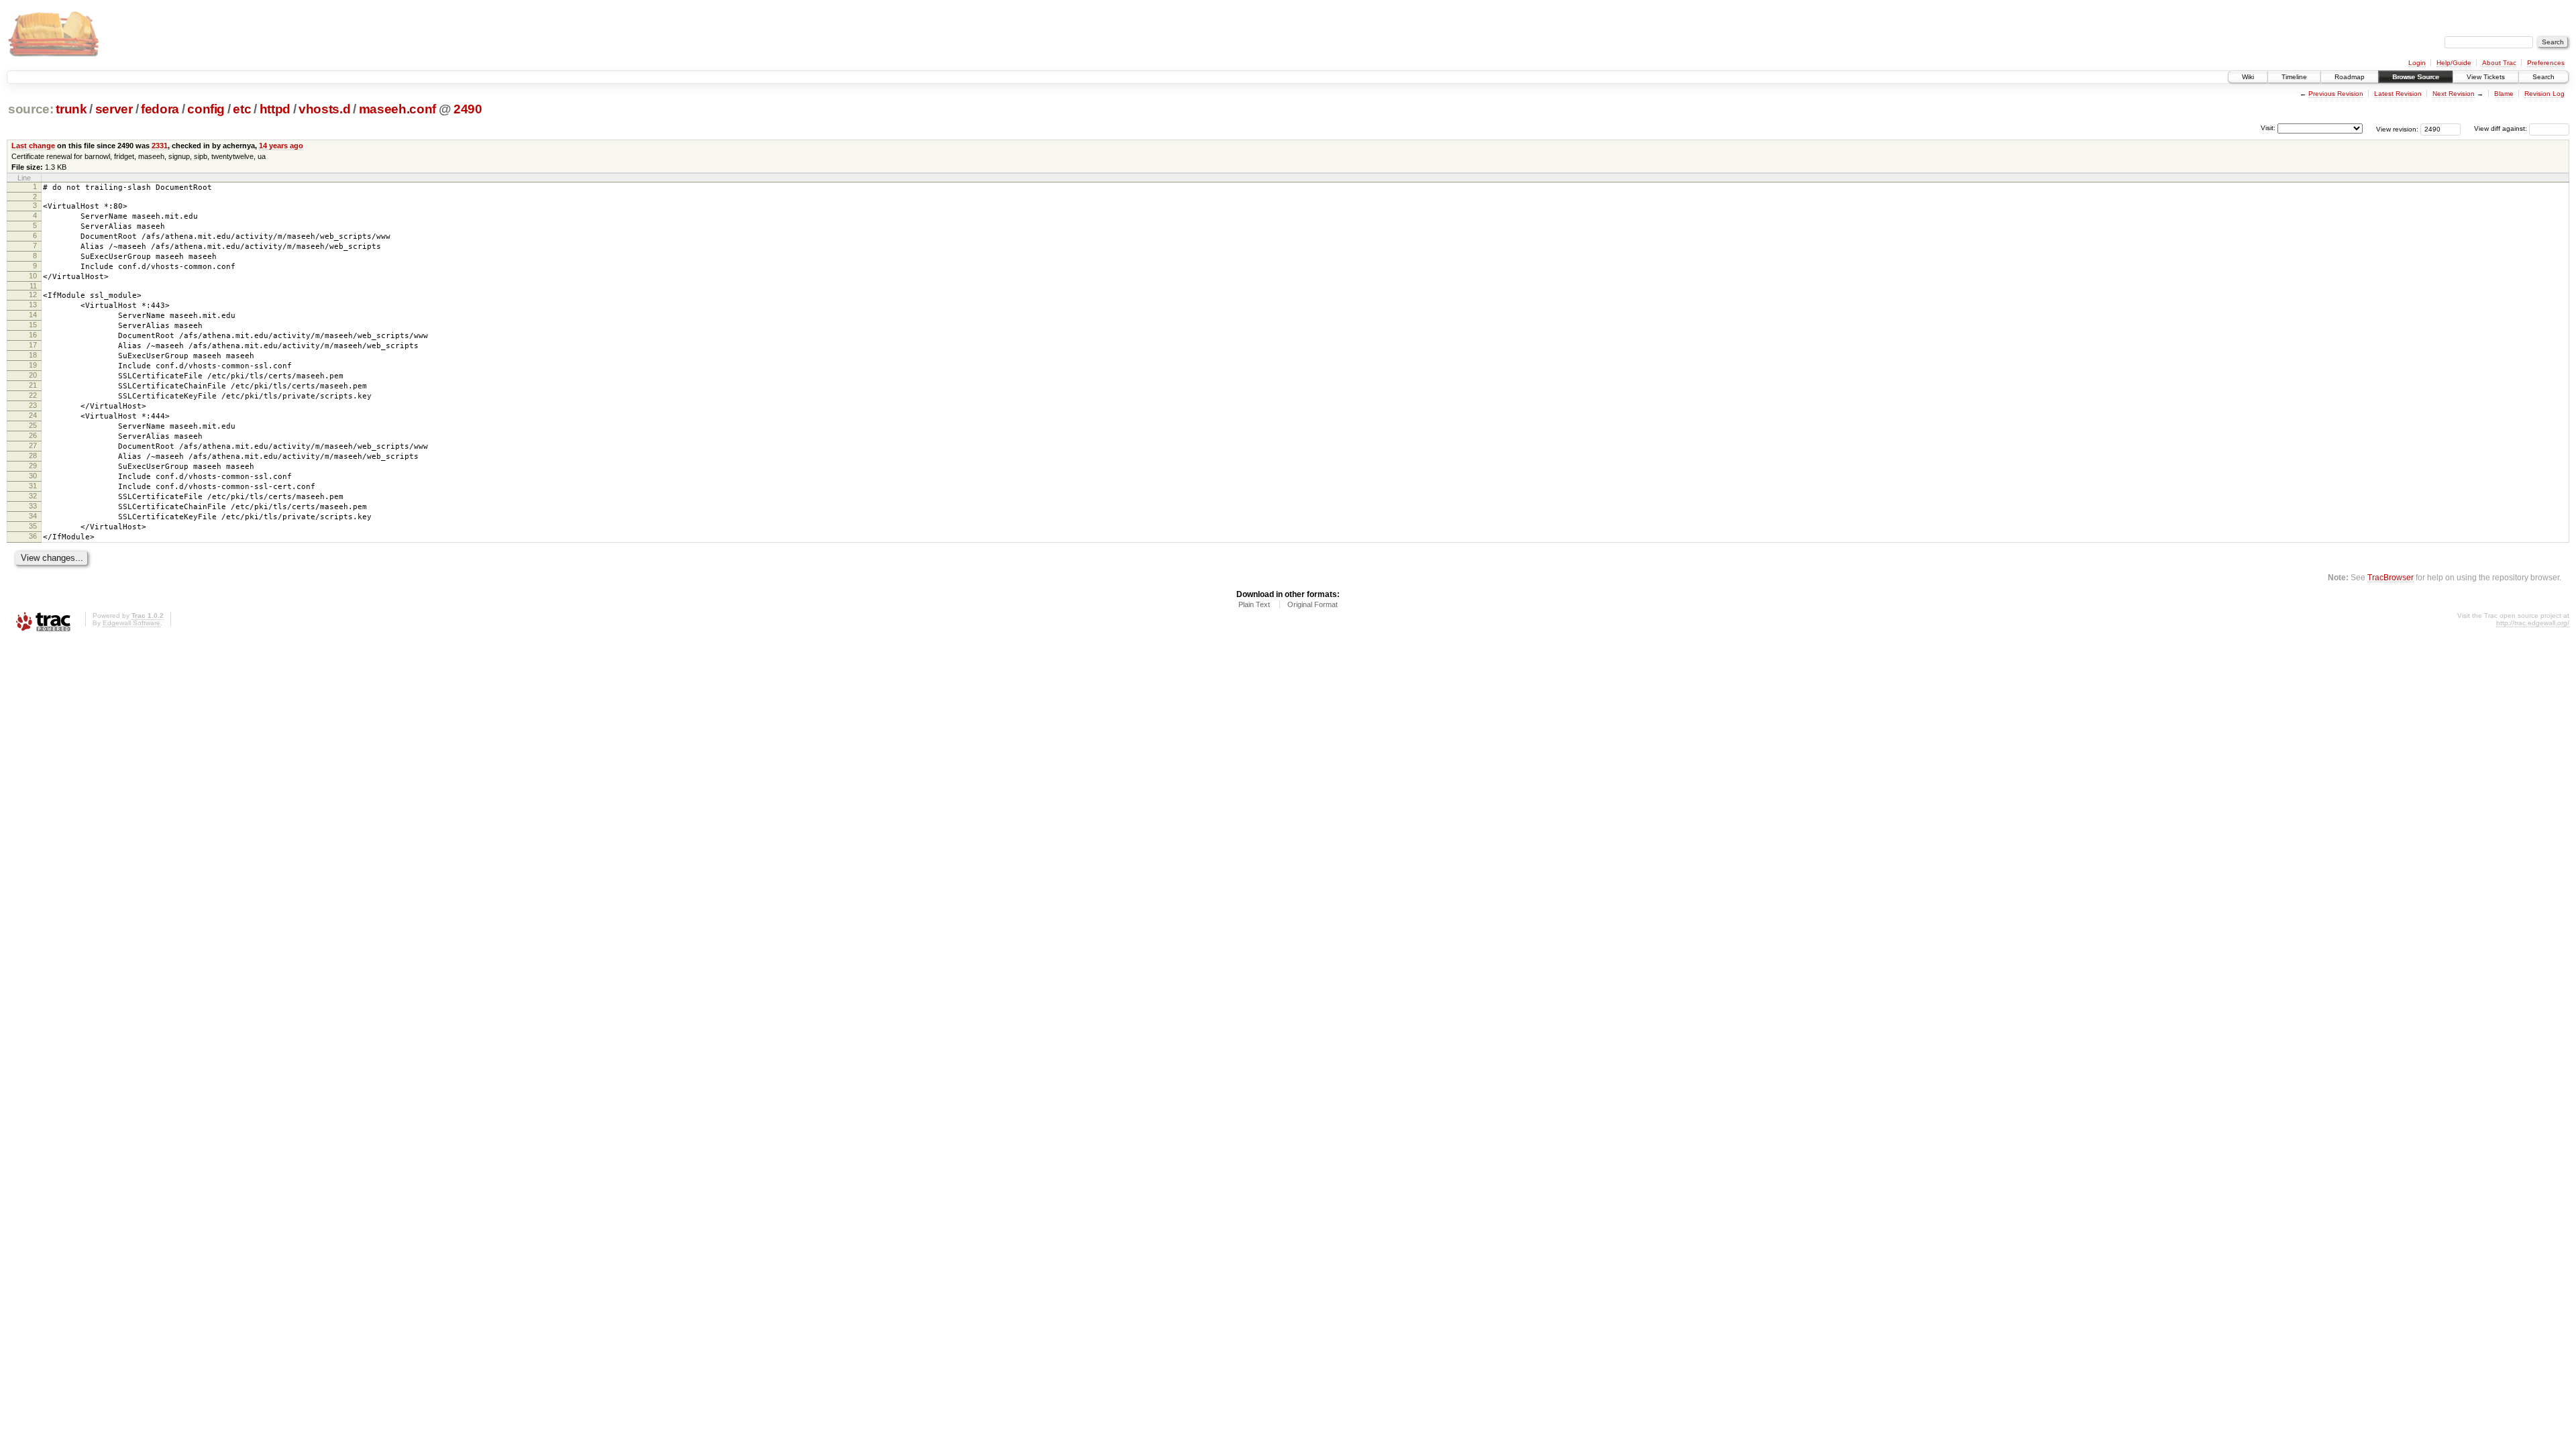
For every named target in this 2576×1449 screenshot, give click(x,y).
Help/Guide (2454, 63)
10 (33, 276)
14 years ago (281, 146)
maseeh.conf (397, 109)
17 (33, 345)
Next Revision (2454, 94)
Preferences (2546, 63)
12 (33, 294)
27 (33, 445)
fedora (160, 109)
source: (31, 109)
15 (33, 325)
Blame (2504, 94)
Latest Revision (2398, 94)
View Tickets (2486, 77)
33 (33, 506)
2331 (160, 146)
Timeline (2294, 77)
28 (33, 455)
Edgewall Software (131, 623)
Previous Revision (2336, 94)
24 (33, 415)
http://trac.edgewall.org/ (2533, 623)
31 (33, 486)
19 (33, 365)
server (114, 109)
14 (33, 315)
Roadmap (2350, 77)
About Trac (2499, 63)
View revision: (2397, 128)
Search (2543, 77)
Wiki (2248, 77)
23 (33, 405)
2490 (468, 109)
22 (33, 395)
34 (33, 516)
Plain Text (1254, 604)
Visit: (2268, 128)
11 (33, 286)
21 (33, 385)
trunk (71, 109)
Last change (33, 146)
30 (33, 476)
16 (33, 335)
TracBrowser (2391, 577)
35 (33, 526)
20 (33, 375)
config (206, 109)
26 (33, 435)
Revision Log (2544, 94)
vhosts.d (324, 109)
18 (33, 355)
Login (2417, 63)
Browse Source (2416, 77)
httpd (275, 109)
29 (33, 466)
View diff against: (2502, 128)
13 (33, 305)
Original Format (1312, 604)
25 (33, 425)
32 (33, 496)
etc (242, 109)
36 (33, 536)
